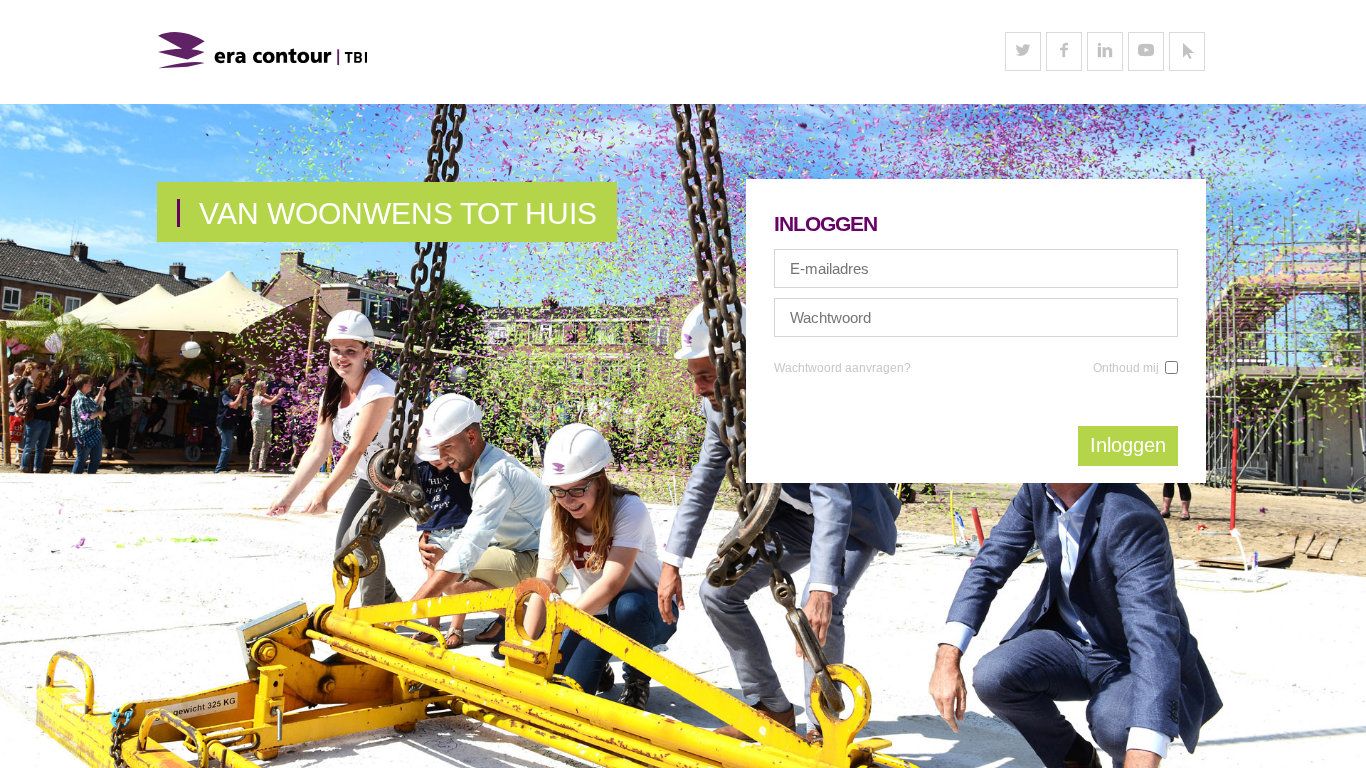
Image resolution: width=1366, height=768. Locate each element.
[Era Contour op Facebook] (1064, 51)
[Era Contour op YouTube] (1146, 51)
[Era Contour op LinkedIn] (1105, 51)
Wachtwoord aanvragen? (842, 368)
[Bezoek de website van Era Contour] (1187, 51)
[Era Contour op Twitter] (1023, 51)
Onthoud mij (1126, 368)
